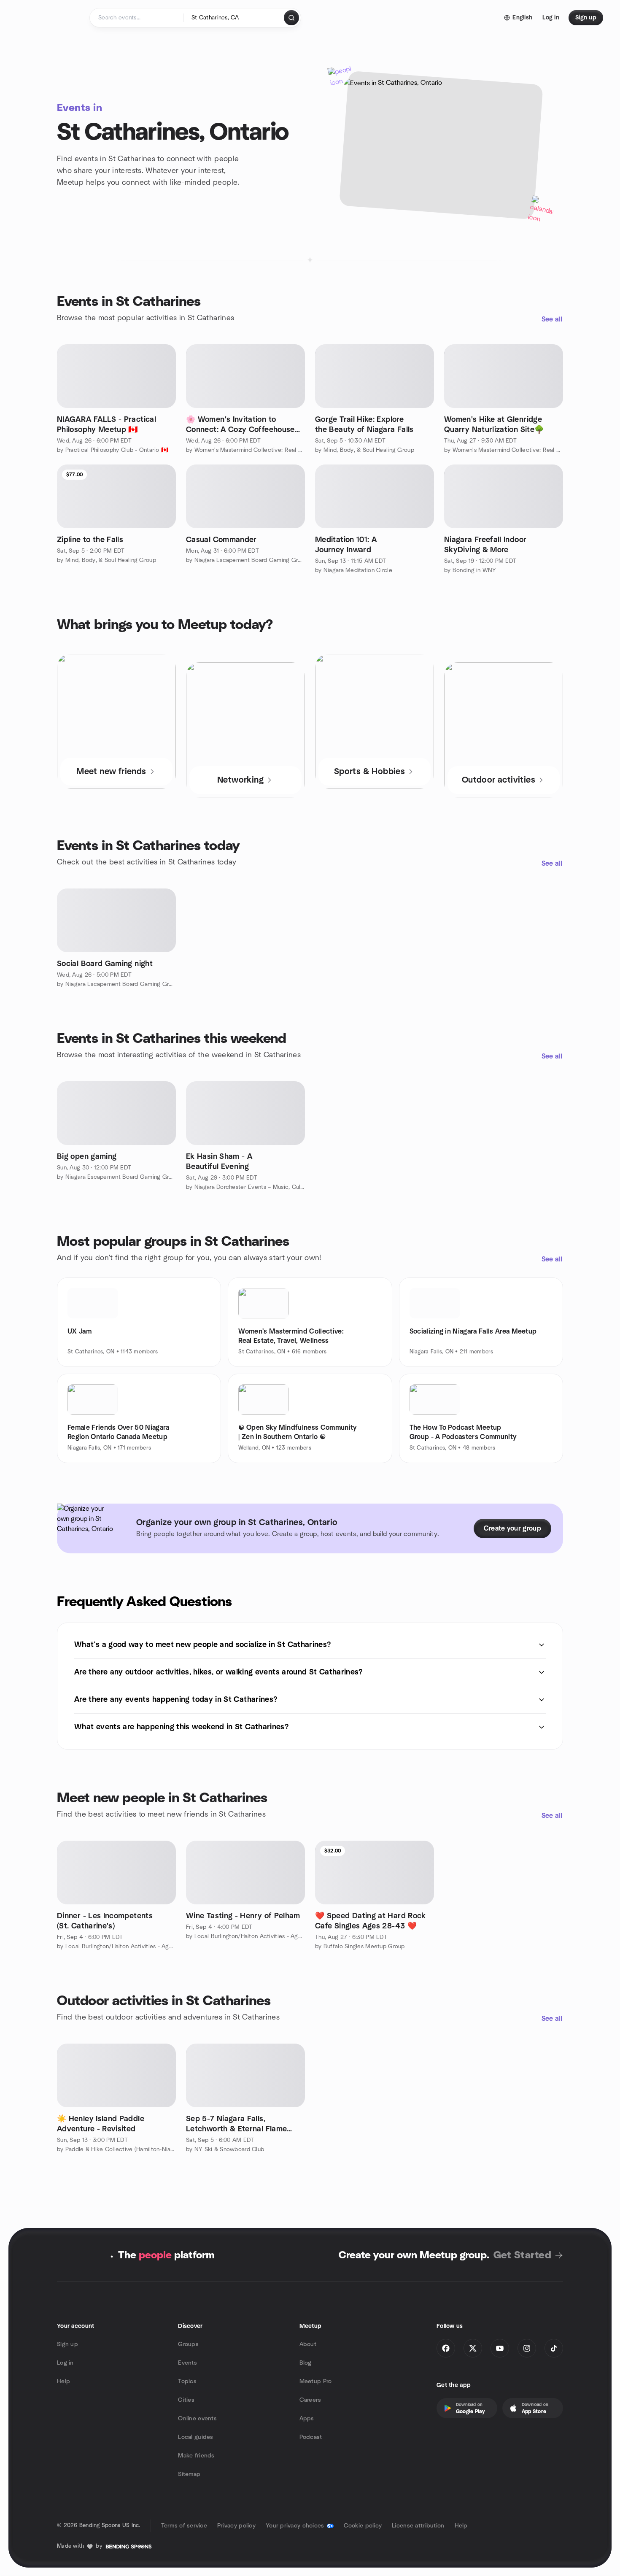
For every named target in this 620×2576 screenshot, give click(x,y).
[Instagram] (527, 2348)
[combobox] (234, 18)
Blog (306, 2363)
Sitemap (189, 2474)
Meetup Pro (316, 2382)
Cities (186, 2400)
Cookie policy (363, 2526)
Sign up (67, 2344)
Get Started (522, 2255)
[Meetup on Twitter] (473, 2348)
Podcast (311, 2437)
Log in (65, 2363)
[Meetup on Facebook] (446, 2348)
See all (552, 319)
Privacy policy (236, 2526)
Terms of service (184, 2526)
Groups (188, 2344)
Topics (187, 2382)
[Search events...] (291, 18)
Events (187, 2363)
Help (63, 2382)
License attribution (418, 2526)
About (308, 2344)
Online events (197, 2419)
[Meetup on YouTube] (500, 2348)
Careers (310, 2400)
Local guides (195, 2437)
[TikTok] (554, 2348)
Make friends (196, 2456)
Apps (307, 2419)
